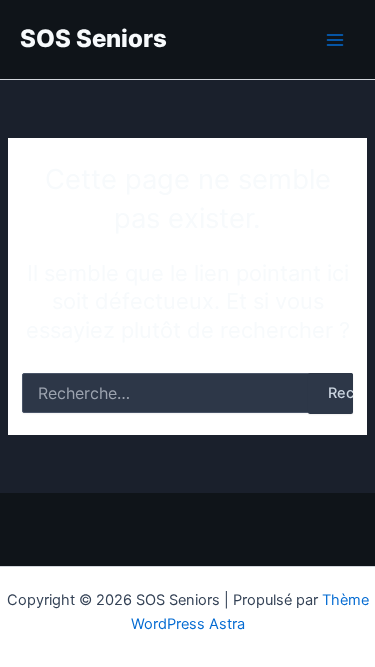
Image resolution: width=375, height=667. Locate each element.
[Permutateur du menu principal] (335, 39)
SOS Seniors (93, 38)
